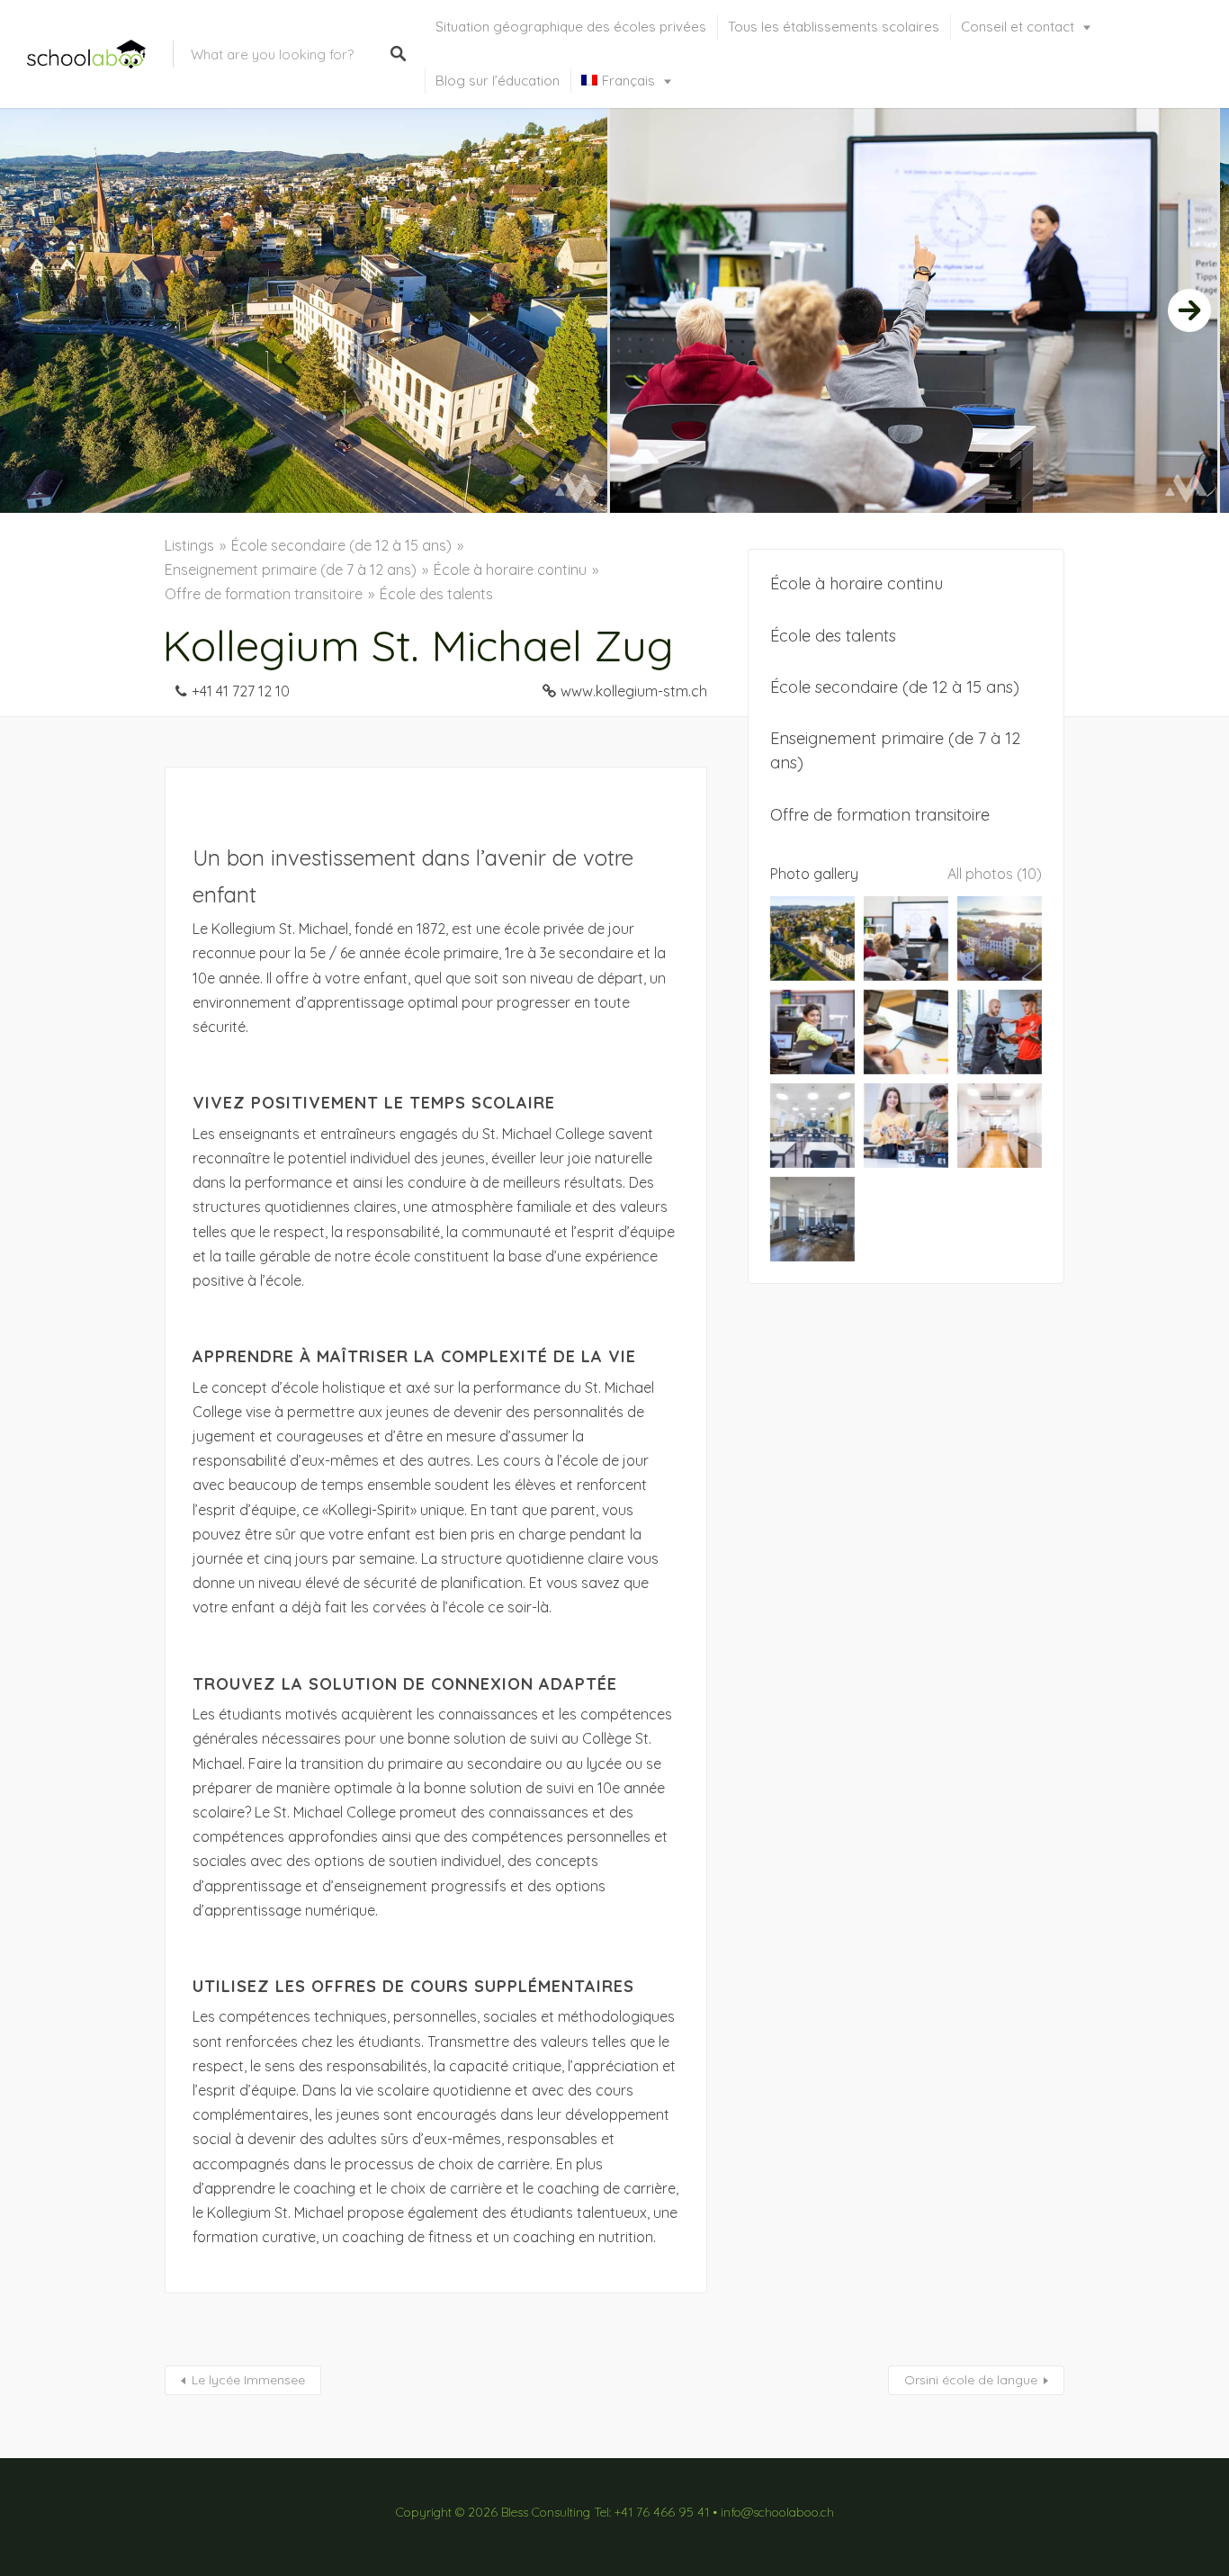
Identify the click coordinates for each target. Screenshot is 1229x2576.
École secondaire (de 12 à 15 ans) (341, 545)
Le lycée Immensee (248, 2380)
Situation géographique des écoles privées (571, 27)
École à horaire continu (510, 570)
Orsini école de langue (971, 2380)
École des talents (436, 594)
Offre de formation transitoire (264, 594)
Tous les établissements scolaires (834, 27)
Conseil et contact (1018, 27)
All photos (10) (995, 874)
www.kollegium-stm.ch (634, 691)
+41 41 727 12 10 (241, 691)
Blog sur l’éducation (498, 81)
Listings (189, 545)
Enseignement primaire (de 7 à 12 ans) (291, 570)
